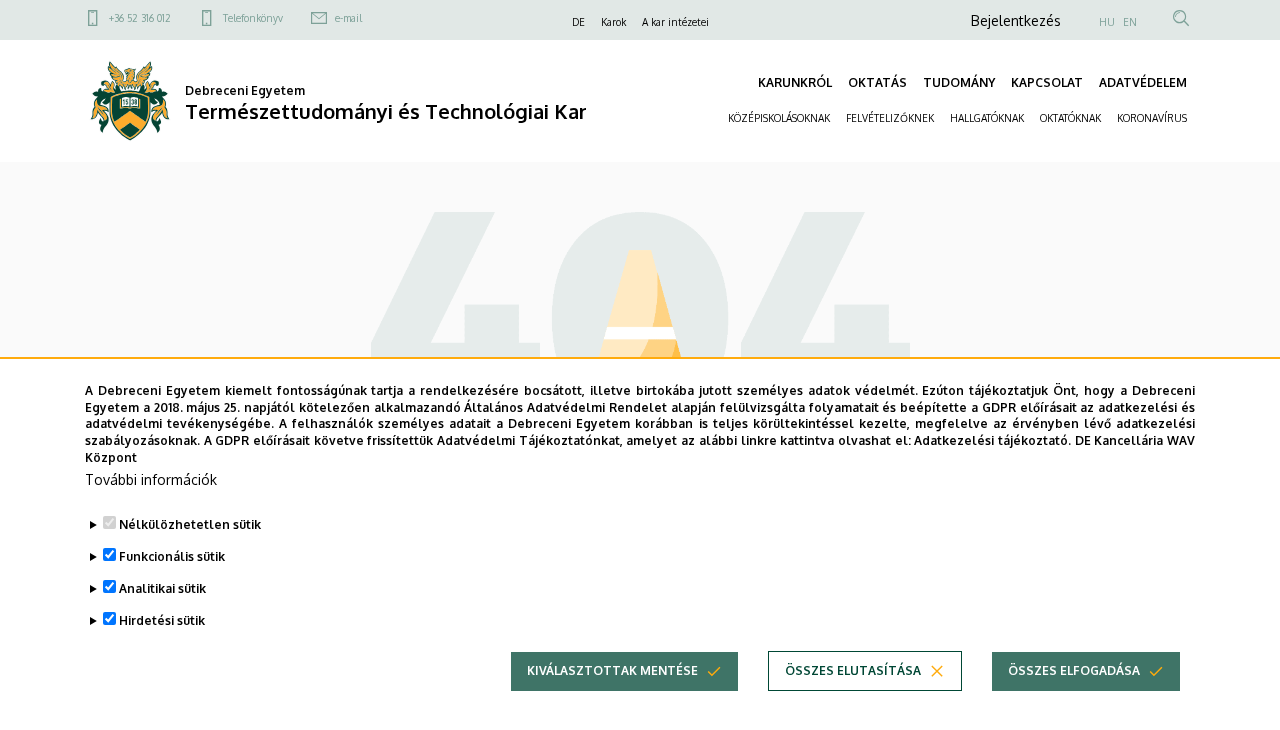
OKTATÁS (877, 82)
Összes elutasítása (853, 670)
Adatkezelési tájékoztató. (992, 440)
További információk (151, 479)
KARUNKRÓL (795, 82)
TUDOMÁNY (959, 82)
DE (578, 22)
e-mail (348, 18)
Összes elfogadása (1074, 670)
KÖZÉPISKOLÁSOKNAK (779, 118)
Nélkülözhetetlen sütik (190, 524)
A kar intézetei (675, 22)
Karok (613, 22)
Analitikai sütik (162, 588)
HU (1107, 22)
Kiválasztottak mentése (612, 670)
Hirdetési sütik (162, 620)
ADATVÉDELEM (1143, 82)
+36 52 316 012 (140, 18)
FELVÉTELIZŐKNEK (890, 118)
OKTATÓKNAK (1070, 118)
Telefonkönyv (253, 18)
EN (1130, 22)
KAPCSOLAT (1047, 82)
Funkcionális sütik (172, 556)
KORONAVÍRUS (1152, 118)
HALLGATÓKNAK (987, 118)
